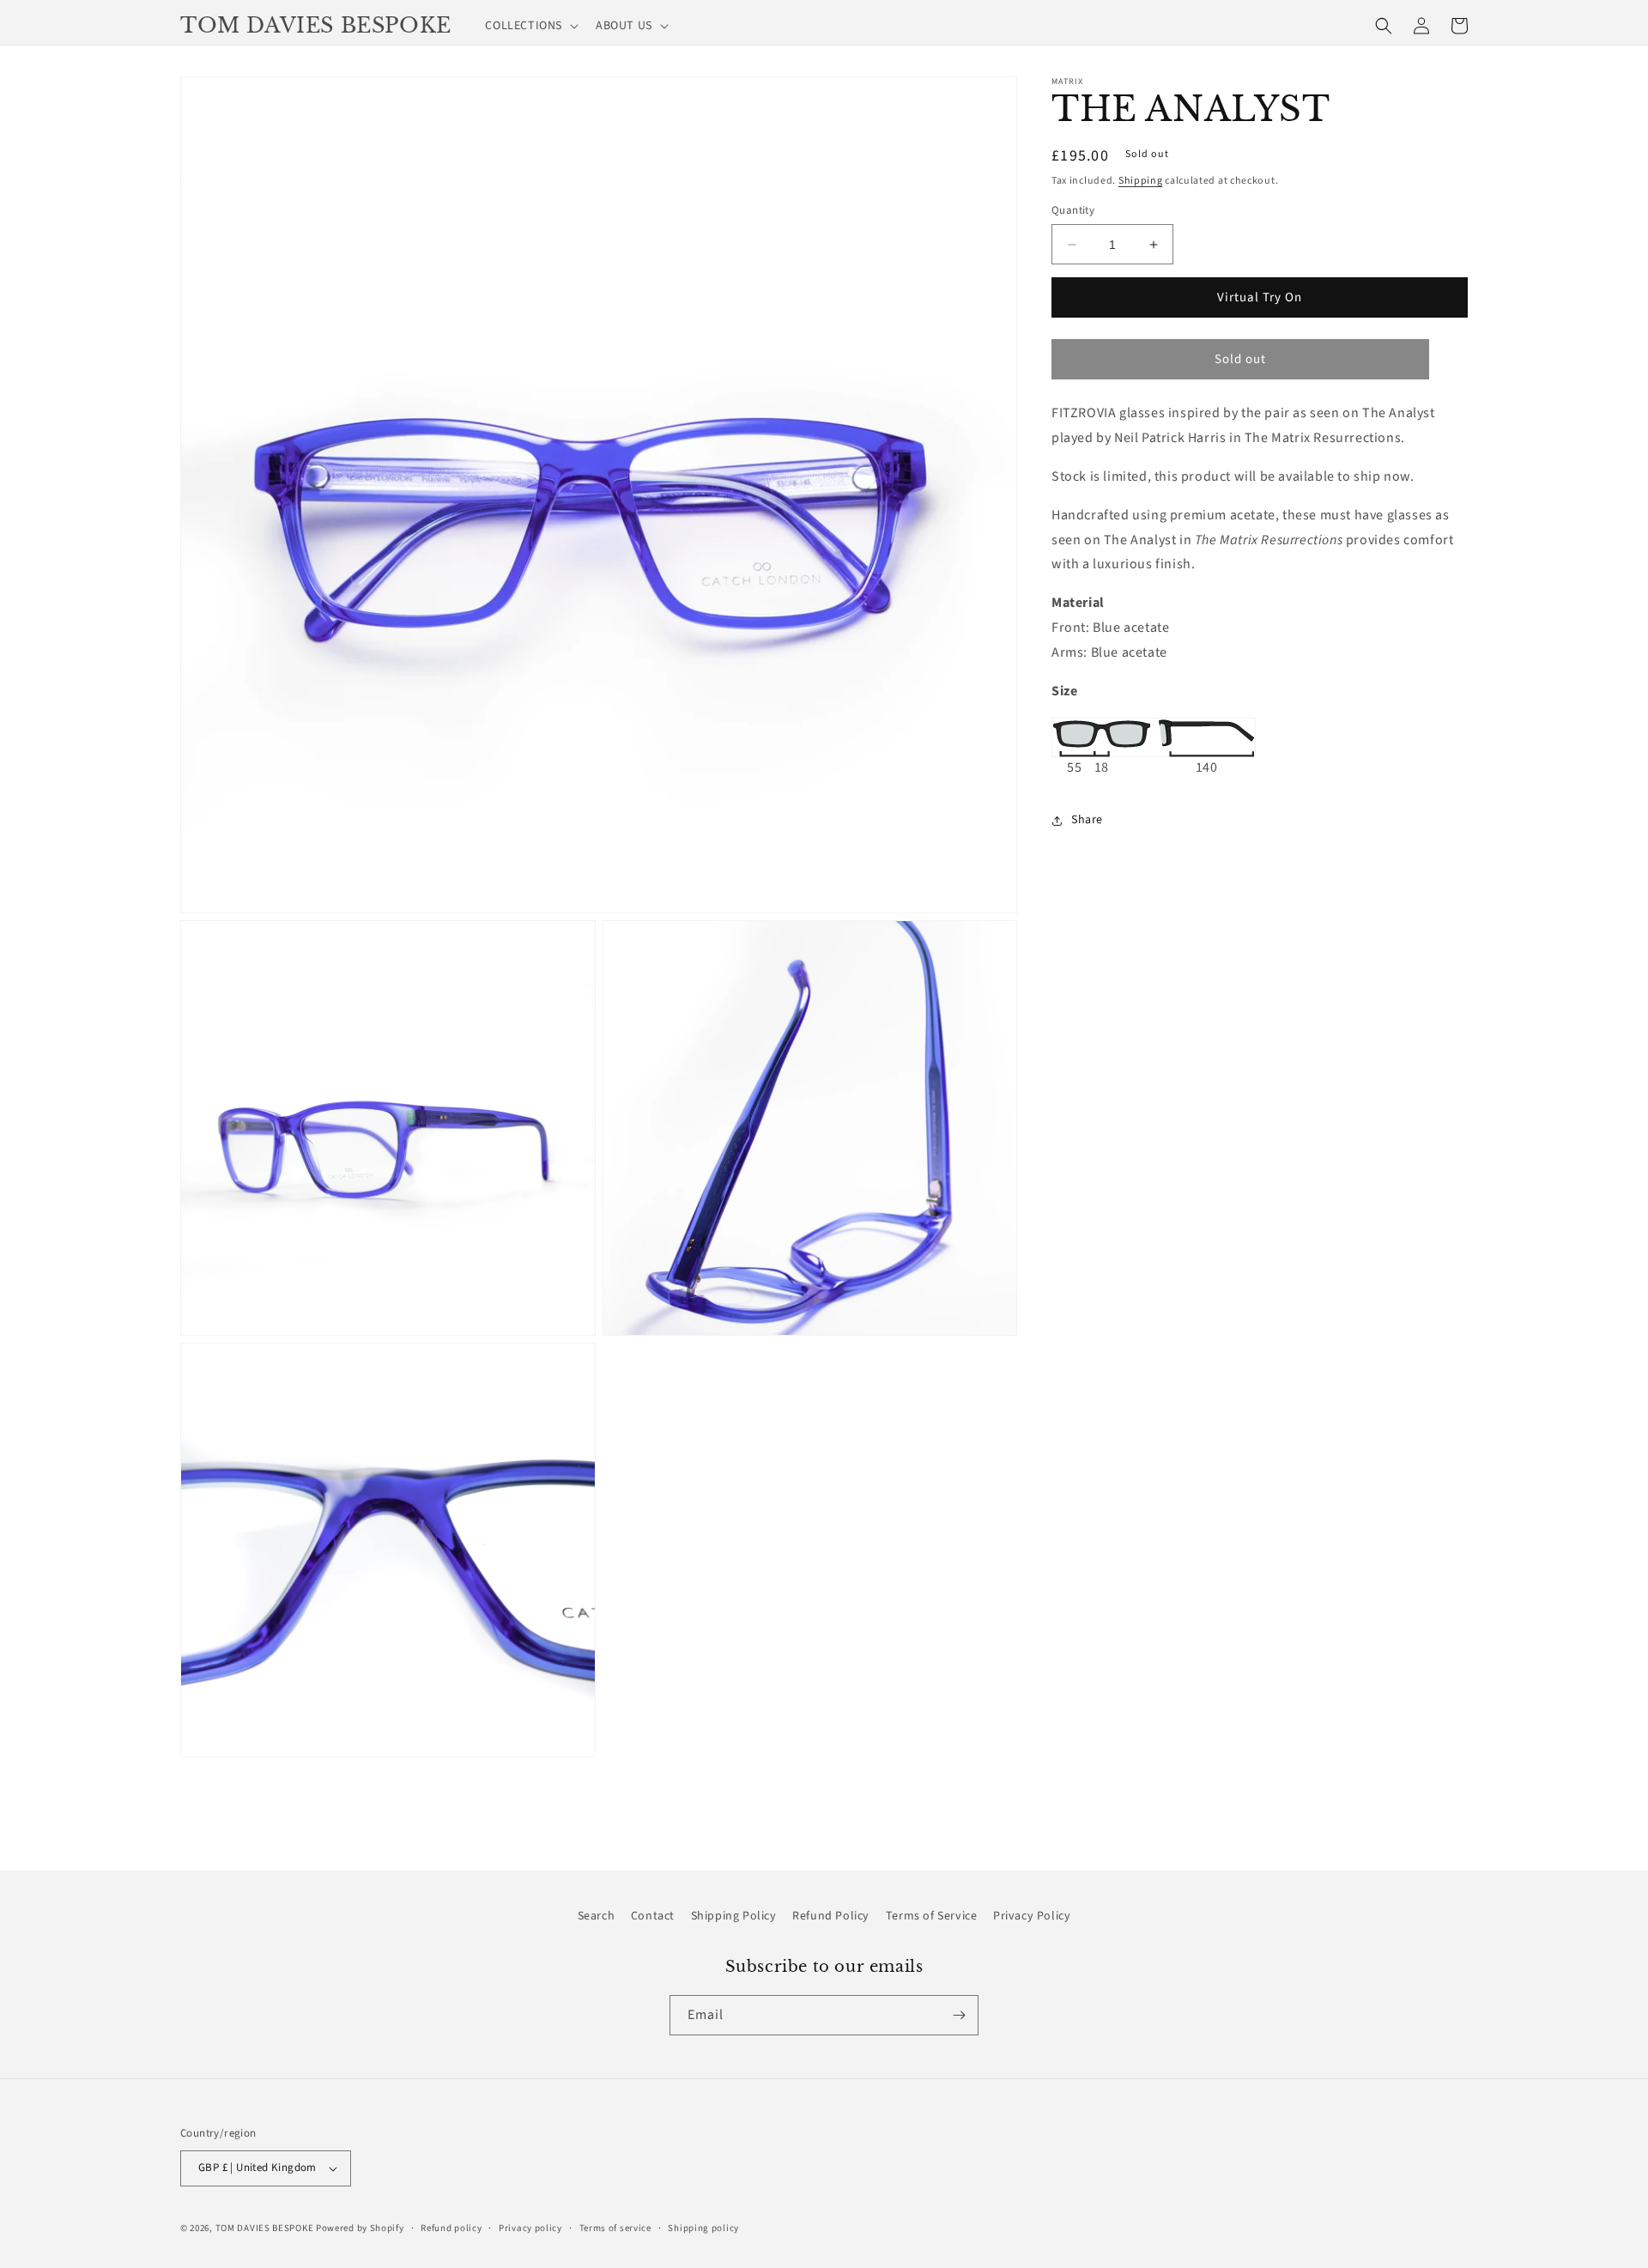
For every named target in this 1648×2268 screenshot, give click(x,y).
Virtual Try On (1260, 297)
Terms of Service (932, 1916)
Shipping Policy (734, 1916)
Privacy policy (530, 2228)
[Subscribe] (959, 2015)
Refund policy (451, 2228)
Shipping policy (703, 2228)
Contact (653, 1916)
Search (597, 1916)
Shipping (1141, 181)
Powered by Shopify (360, 2228)
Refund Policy (831, 1916)
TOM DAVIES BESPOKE (265, 2228)
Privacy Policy (1032, 1916)
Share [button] (1087, 821)
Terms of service (615, 2228)
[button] (530, 26)
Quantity (1073, 210)
